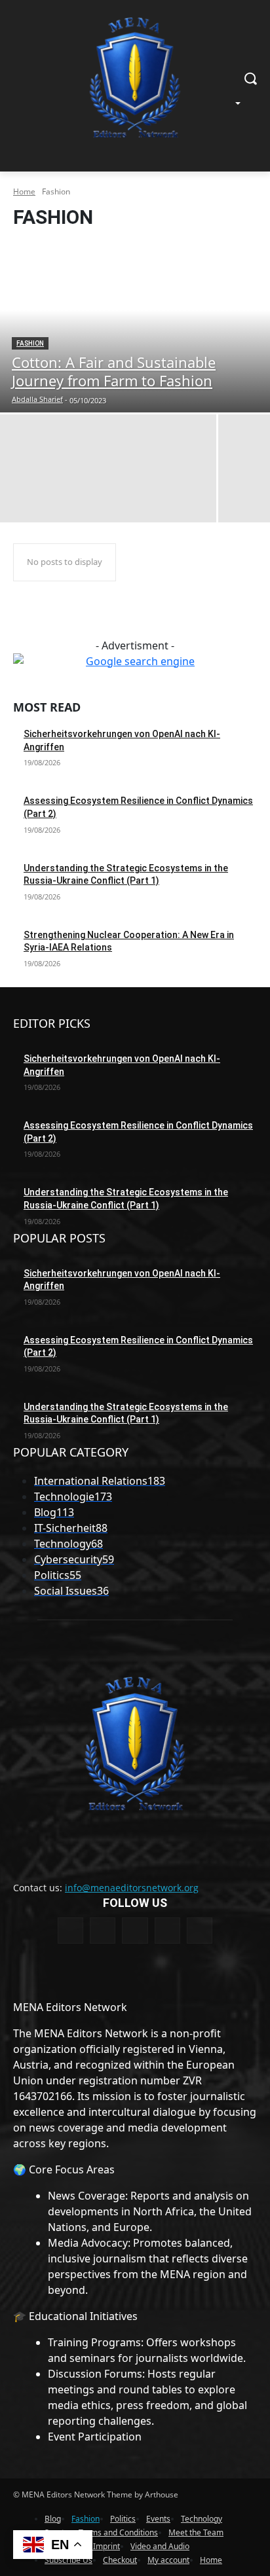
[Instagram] (167, 1930)
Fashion (30, 343)
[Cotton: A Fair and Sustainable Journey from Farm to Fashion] (135, 327)
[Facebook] (103, 1930)
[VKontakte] (200, 1930)
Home (24, 191)
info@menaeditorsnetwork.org (132, 1888)
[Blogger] (70, 1930)
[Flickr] (135, 1930)
